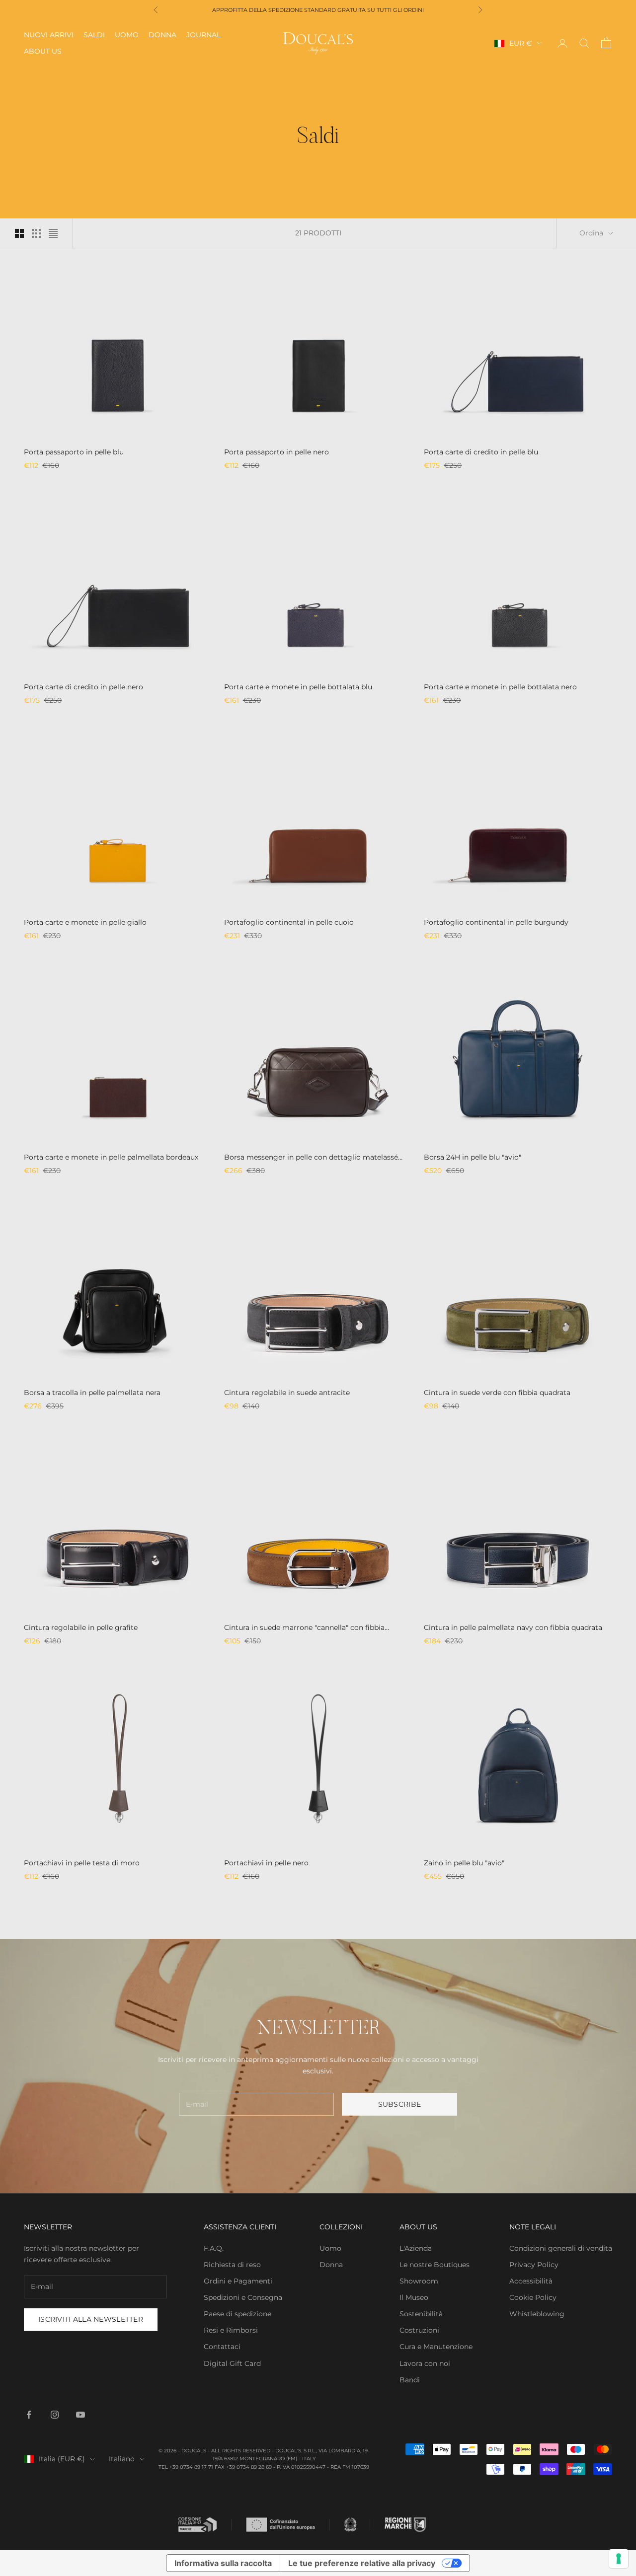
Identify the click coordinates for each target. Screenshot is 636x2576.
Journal (203, 35)
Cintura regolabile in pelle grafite (81, 1627)
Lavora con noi (425, 2363)
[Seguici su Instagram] (55, 2415)
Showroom (419, 2281)
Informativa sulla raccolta (223, 2563)
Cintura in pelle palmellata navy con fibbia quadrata (513, 1627)
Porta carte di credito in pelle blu (481, 452)
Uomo (127, 35)
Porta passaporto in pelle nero (277, 452)
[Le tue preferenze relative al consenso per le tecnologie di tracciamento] (619, 2559)
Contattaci (222, 2347)
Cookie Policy (533, 2297)
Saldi (94, 35)
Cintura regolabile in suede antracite (287, 1393)
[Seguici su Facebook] (29, 2415)
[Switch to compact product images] (53, 233)
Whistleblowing (537, 2314)
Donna (162, 35)
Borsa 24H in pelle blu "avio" (473, 1157)
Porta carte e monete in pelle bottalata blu (298, 687)
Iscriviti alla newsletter (91, 2319)
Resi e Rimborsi (231, 2330)
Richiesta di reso (232, 2265)
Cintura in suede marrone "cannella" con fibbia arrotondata (304, 1628)
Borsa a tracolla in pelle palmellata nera (92, 1393)
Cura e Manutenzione (436, 2347)
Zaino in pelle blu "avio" (464, 1863)
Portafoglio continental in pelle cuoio (289, 922)
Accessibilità (531, 2281)
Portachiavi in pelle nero (266, 1863)
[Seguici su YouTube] (80, 2415)
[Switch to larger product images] (19, 233)
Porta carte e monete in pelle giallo (85, 922)
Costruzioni (419, 2330)
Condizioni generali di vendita (561, 2248)
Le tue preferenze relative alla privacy (362, 2563)
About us (43, 51)
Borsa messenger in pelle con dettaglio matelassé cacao (311, 1158)
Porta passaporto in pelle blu (74, 452)
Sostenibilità (421, 2314)
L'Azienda (416, 2248)
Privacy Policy (534, 2265)
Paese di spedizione (238, 2314)
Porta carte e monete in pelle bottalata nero (500, 687)
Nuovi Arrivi (49, 35)
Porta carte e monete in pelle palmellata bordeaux (111, 1157)
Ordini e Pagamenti (238, 2281)
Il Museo (414, 2297)
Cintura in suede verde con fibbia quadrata (497, 1393)
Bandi (410, 2380)
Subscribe (400, 2104)
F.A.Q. (214, 2248)
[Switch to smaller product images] (36, 233)
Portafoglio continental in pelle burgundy (496, 922)
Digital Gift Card (232, 2363)
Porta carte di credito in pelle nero (83, 687)
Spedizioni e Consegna (243, 2297)
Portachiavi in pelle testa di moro (82, 1863)
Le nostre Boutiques (435, 2265)
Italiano (122, 2459)
